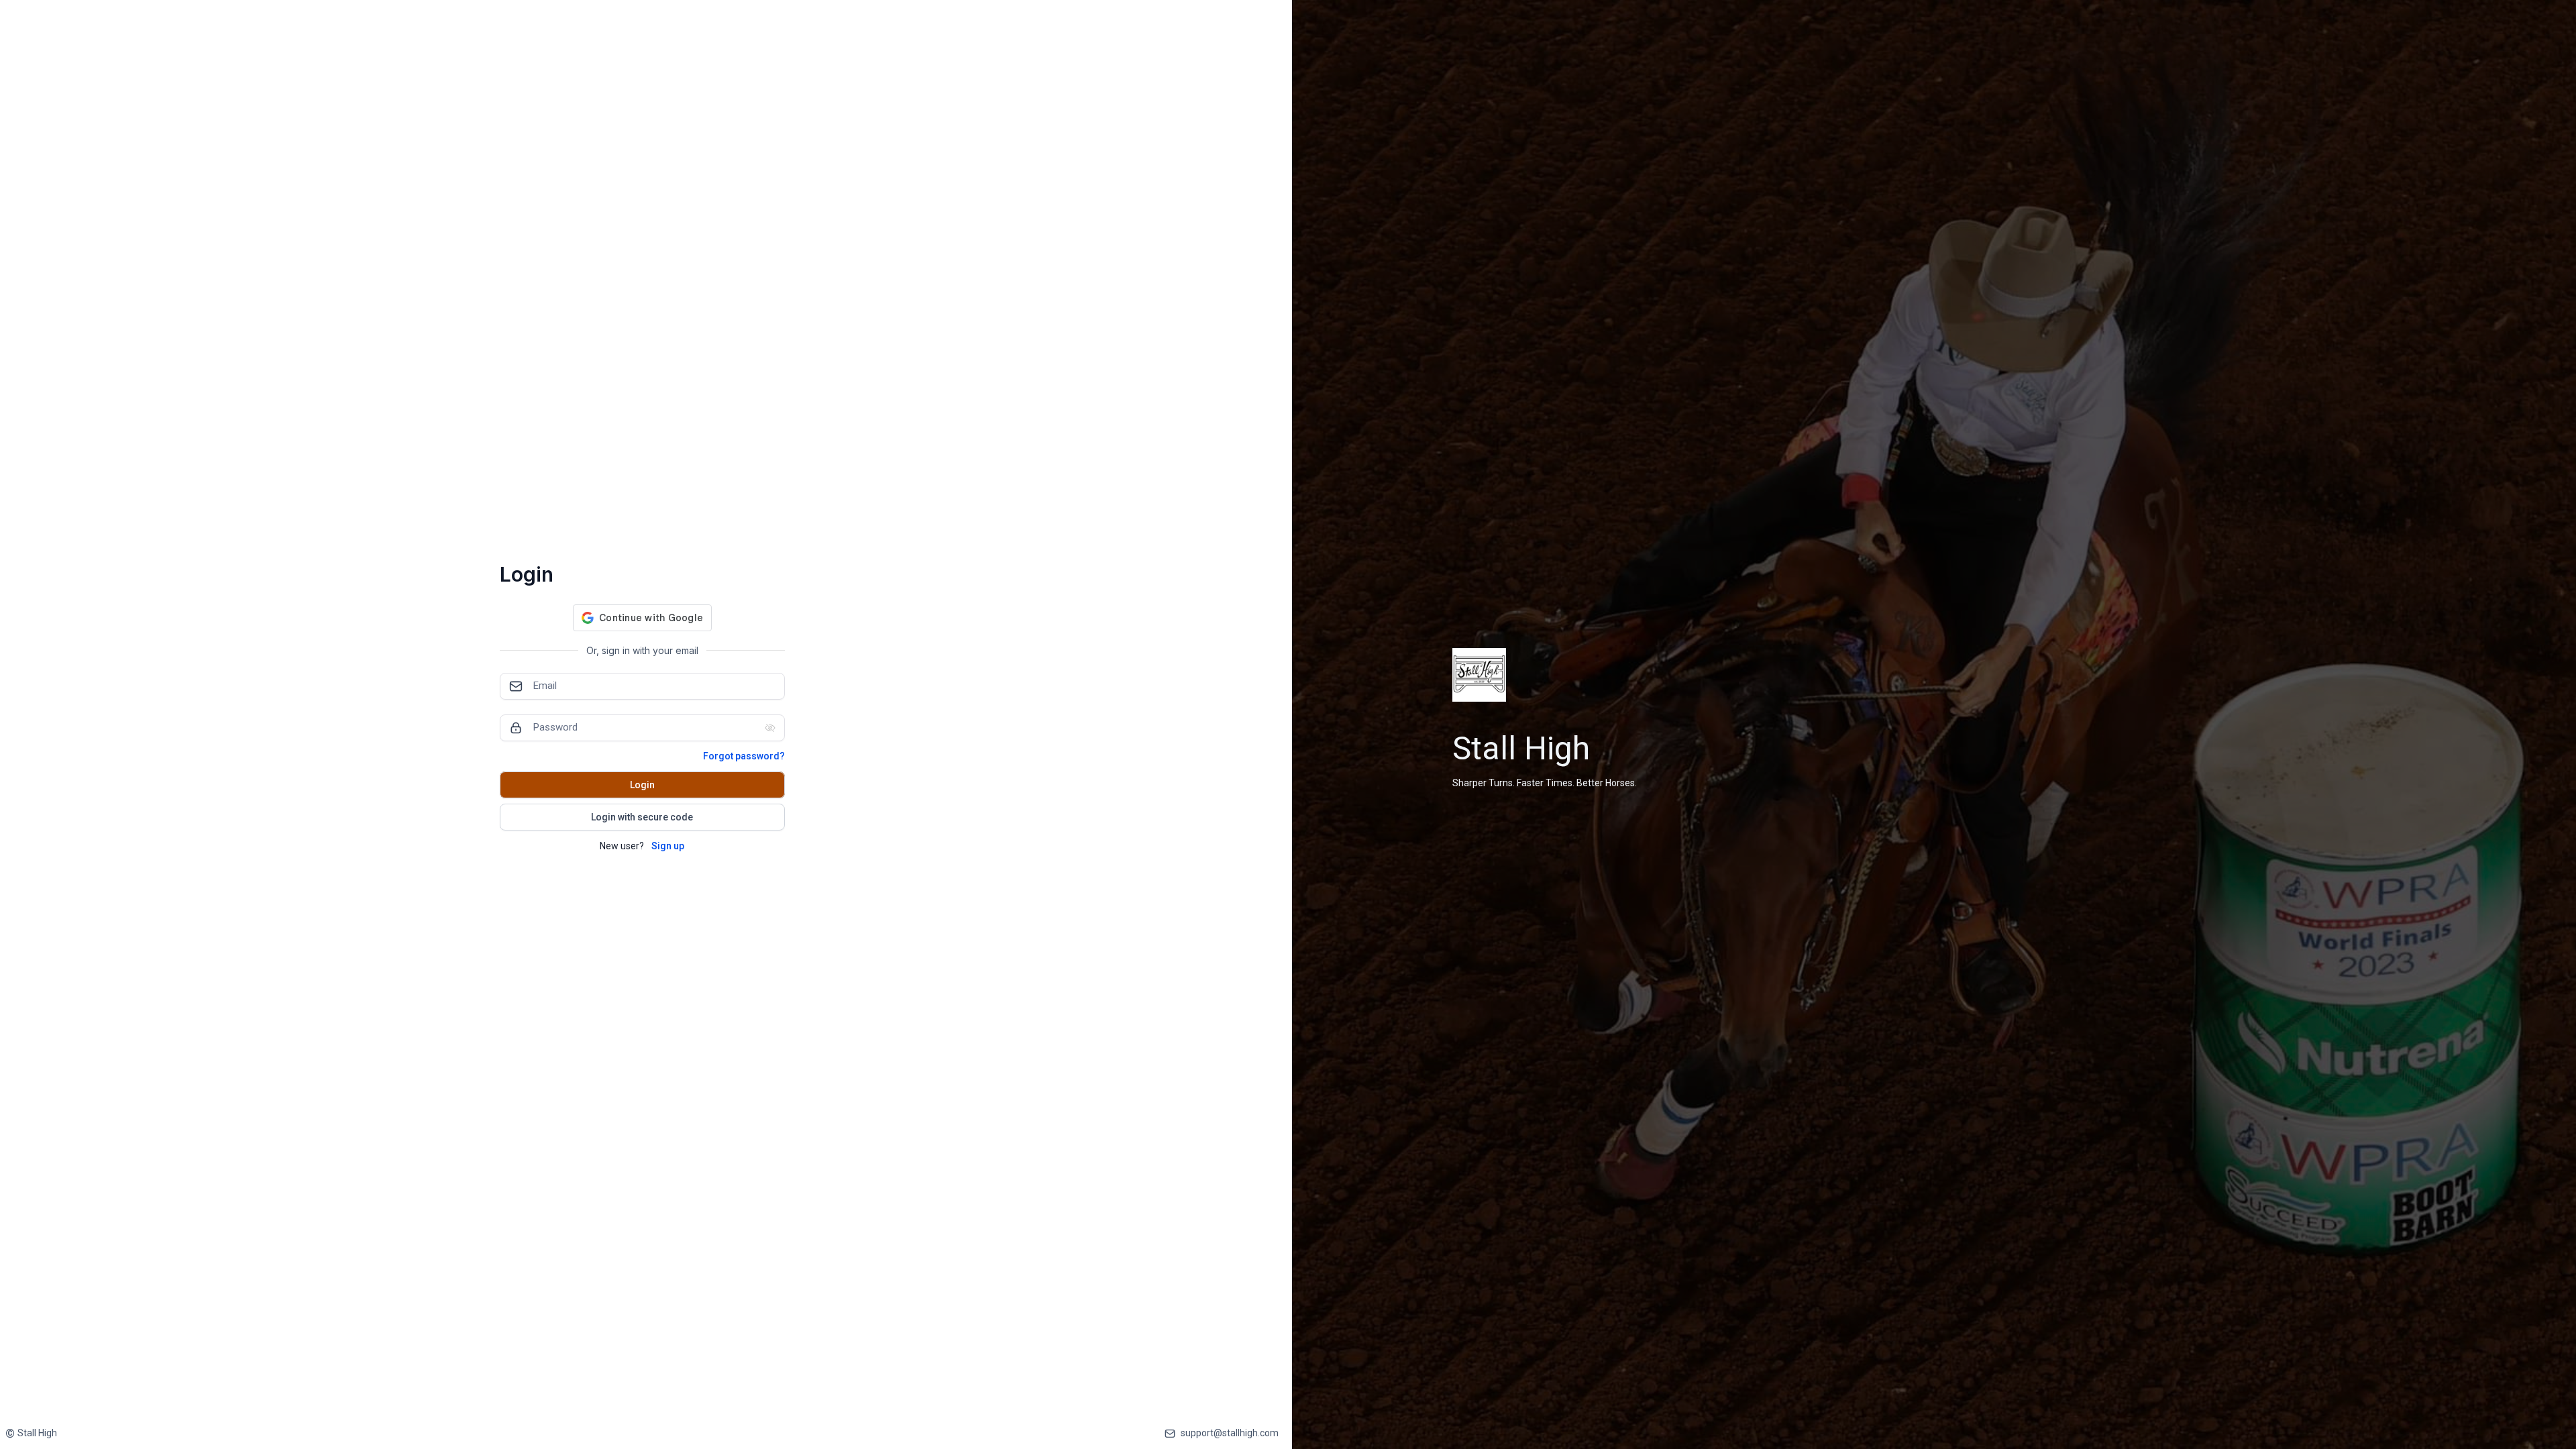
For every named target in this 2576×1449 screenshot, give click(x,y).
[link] (31, 1433)
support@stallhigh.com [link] (1230, 1433)
